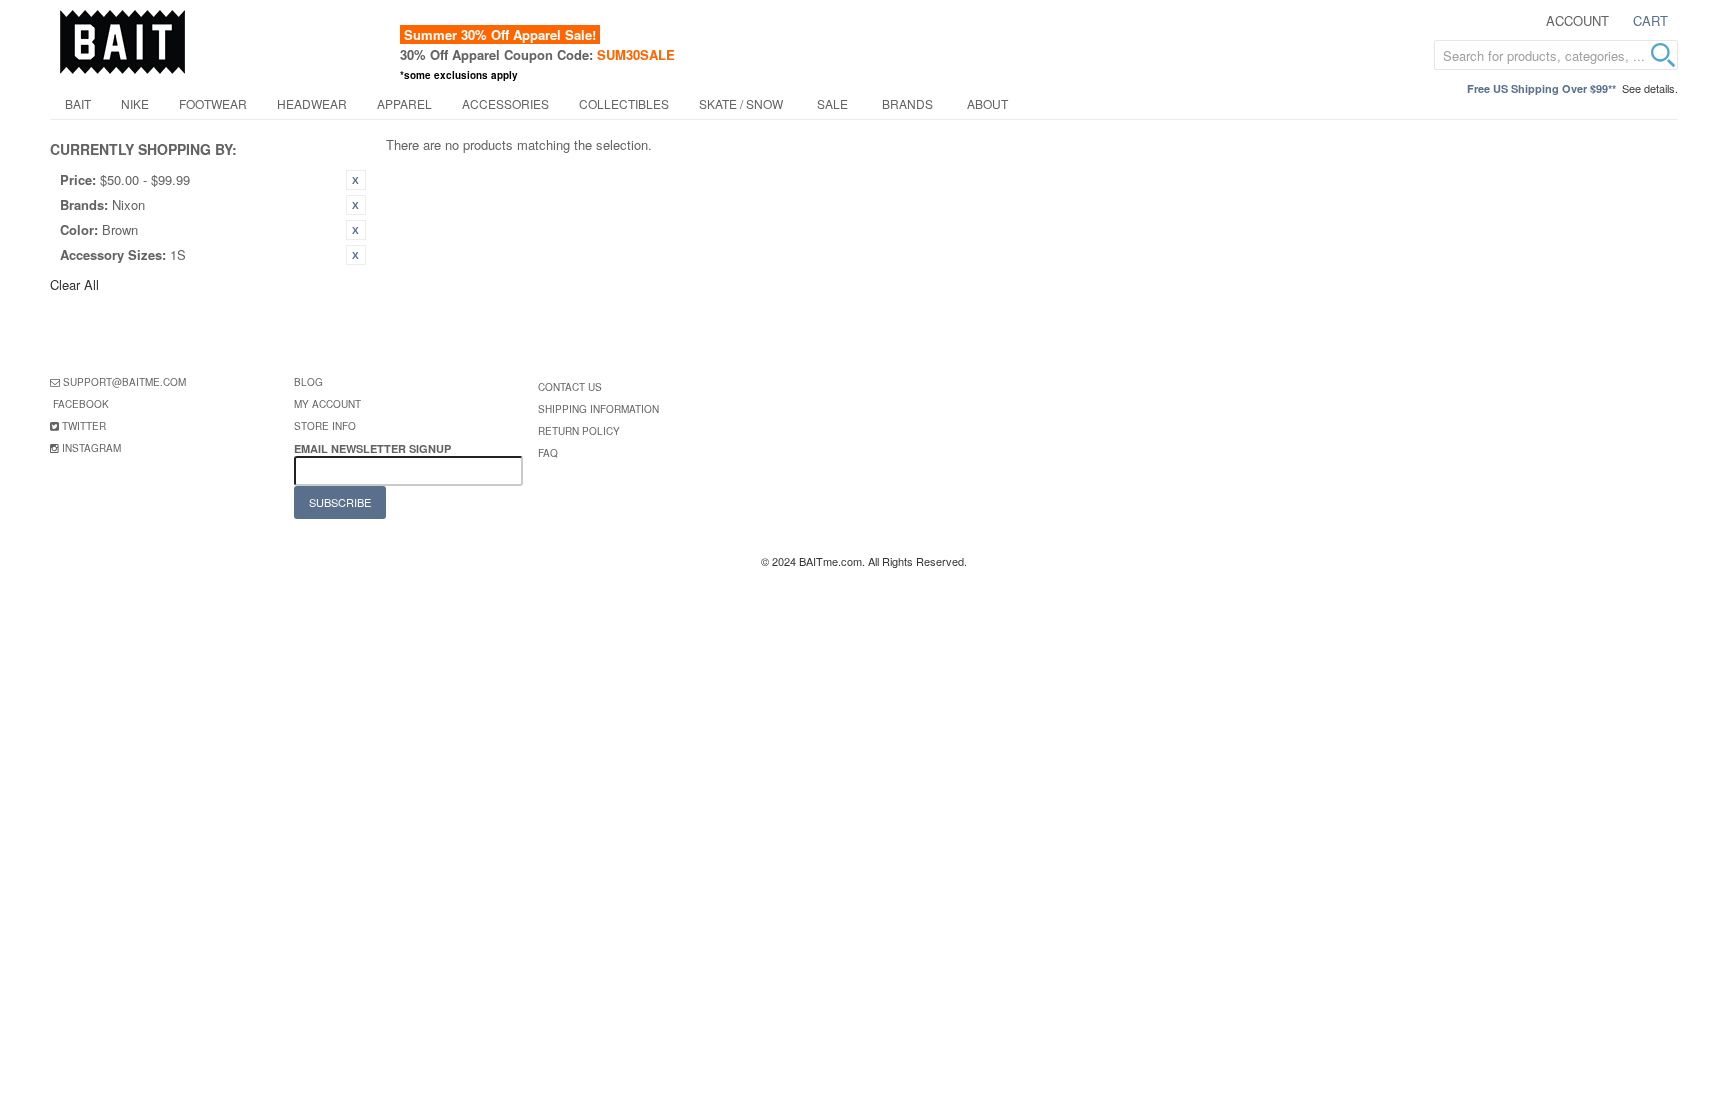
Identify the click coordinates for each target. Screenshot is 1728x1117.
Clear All (74, 284)
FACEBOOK (81, 404)
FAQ (548, 453)
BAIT (78, 103)
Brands (907, 103)
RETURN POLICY (579, 431)
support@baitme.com (124, 382)
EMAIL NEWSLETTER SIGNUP (374, 448)
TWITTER (84, 426)
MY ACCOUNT (327, 404)
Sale (832, 103)
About (987, 103)
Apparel (404, 103)
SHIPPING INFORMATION (598, 409)
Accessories (505, 103)
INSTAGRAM (91, 448)
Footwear (213, 103)
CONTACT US (570, 387)
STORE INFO (325, 426)
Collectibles (624, 103)
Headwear (312, 103)
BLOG (308, 382)
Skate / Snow (741, 103)
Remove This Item (356, 180)
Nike (135, 103)
